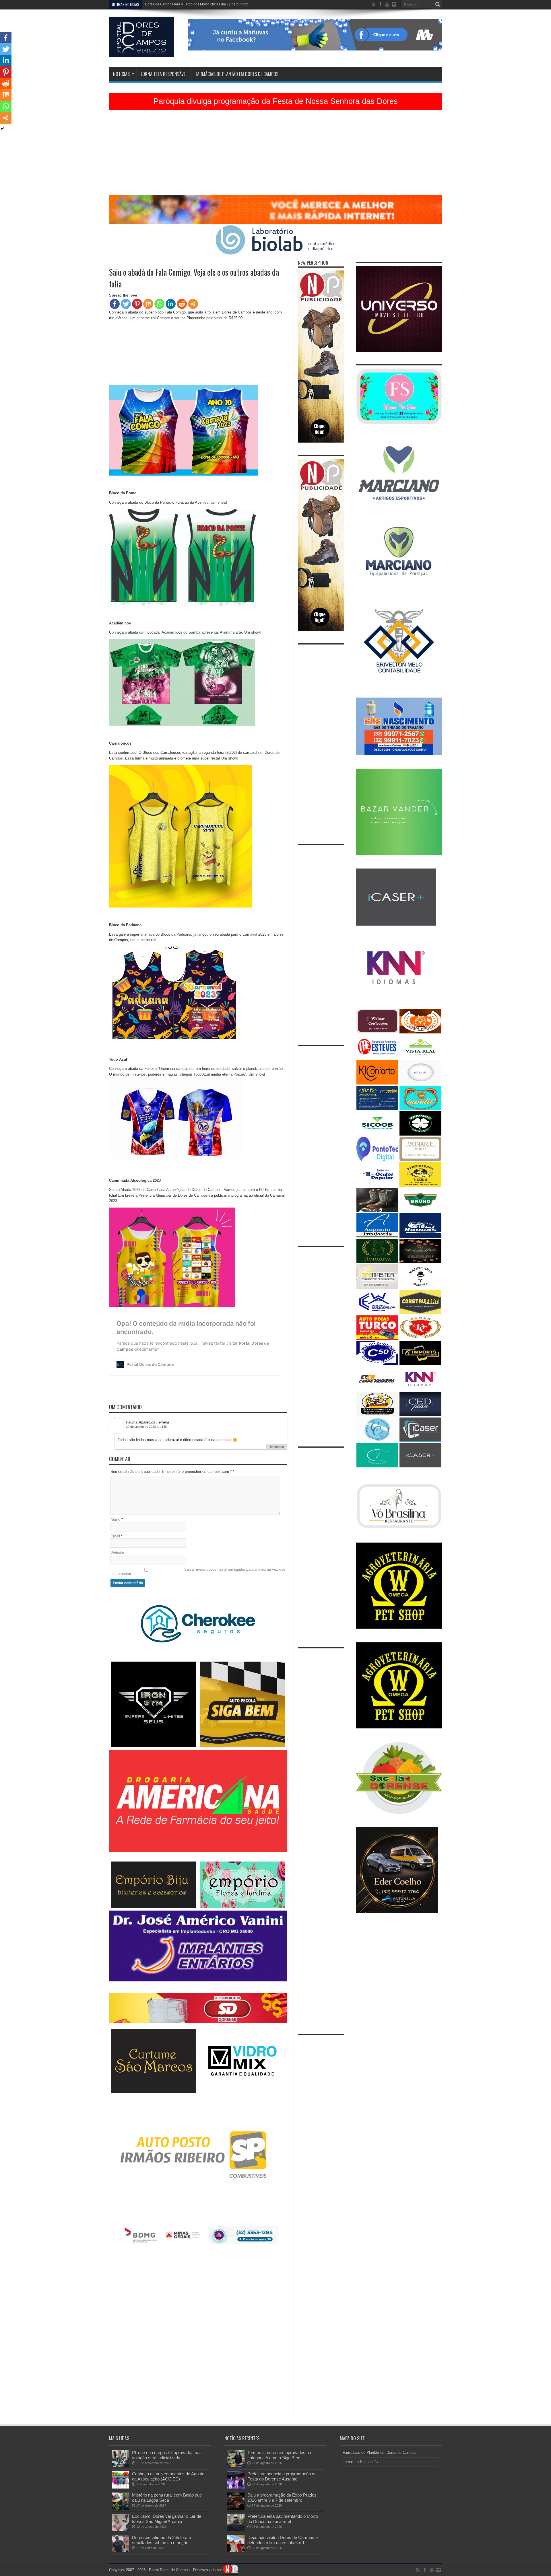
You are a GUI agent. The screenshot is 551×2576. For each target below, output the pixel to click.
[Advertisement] (275, 155)
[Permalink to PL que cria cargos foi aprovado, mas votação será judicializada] (121, 2466)
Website (117, 1553)
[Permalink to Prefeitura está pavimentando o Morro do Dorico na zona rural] (236, 2530)
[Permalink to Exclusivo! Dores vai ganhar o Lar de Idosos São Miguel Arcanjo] (121, 2530)
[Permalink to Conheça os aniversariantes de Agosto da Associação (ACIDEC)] (121, 2487)
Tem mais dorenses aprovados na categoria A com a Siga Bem (279, 2455)
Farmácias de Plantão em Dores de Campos (237, 74)
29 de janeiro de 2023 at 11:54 (147, 1427)
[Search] (438, 4)
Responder (276, 1447)
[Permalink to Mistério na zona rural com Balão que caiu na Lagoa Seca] (121, 2508)
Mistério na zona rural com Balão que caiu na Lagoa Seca (167, 2498)
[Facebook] (115, 304)
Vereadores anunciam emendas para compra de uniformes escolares (199, 4)
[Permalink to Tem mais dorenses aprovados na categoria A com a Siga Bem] (236, 2466)
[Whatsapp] (159, 304)
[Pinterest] (137, 304)
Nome (115, 1519)
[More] (193, 304)
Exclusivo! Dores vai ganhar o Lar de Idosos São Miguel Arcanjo (167, 2519)
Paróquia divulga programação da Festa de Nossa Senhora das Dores (276, 101)
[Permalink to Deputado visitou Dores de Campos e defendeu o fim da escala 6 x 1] (236, 2551)
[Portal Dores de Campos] (142, 52)
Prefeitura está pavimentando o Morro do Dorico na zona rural (283, 2519)
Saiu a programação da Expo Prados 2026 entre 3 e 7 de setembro (282, 2498)
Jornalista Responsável (164, 74)
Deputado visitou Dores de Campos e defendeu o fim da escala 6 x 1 (283, 2540)
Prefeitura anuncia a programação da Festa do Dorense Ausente (282, 2476)
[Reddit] (182, 304)
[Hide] (2, 129)
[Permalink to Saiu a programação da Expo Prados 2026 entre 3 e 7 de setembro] (236, 2508)
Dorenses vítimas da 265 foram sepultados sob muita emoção (162, 2540)
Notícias (121, 74)
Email (115, 1536)
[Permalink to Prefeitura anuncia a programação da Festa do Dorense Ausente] (236, 2487)
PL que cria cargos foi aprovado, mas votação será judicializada (167, 2455)
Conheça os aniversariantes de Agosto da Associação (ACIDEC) (168, 2476)
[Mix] (148, 304)
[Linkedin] (171, 304)
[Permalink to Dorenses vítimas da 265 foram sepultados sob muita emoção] (121, 2551)
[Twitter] (126, 304)
